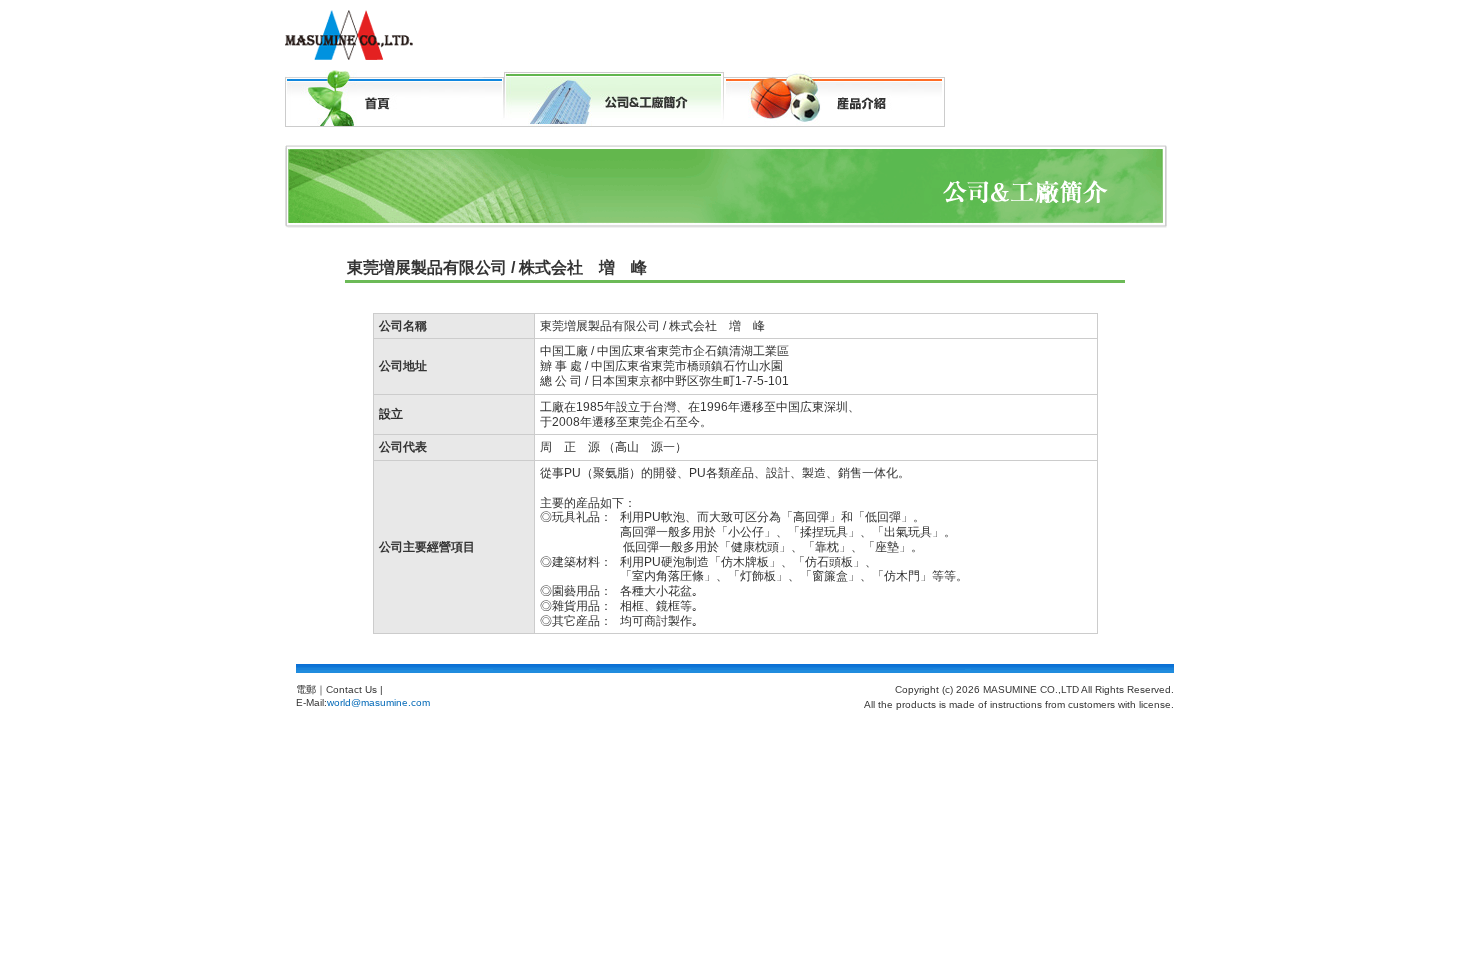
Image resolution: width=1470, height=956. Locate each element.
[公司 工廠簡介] (614, 77)
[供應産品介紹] (834, 98)
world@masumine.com (378, 702)
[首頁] (394, 98)
